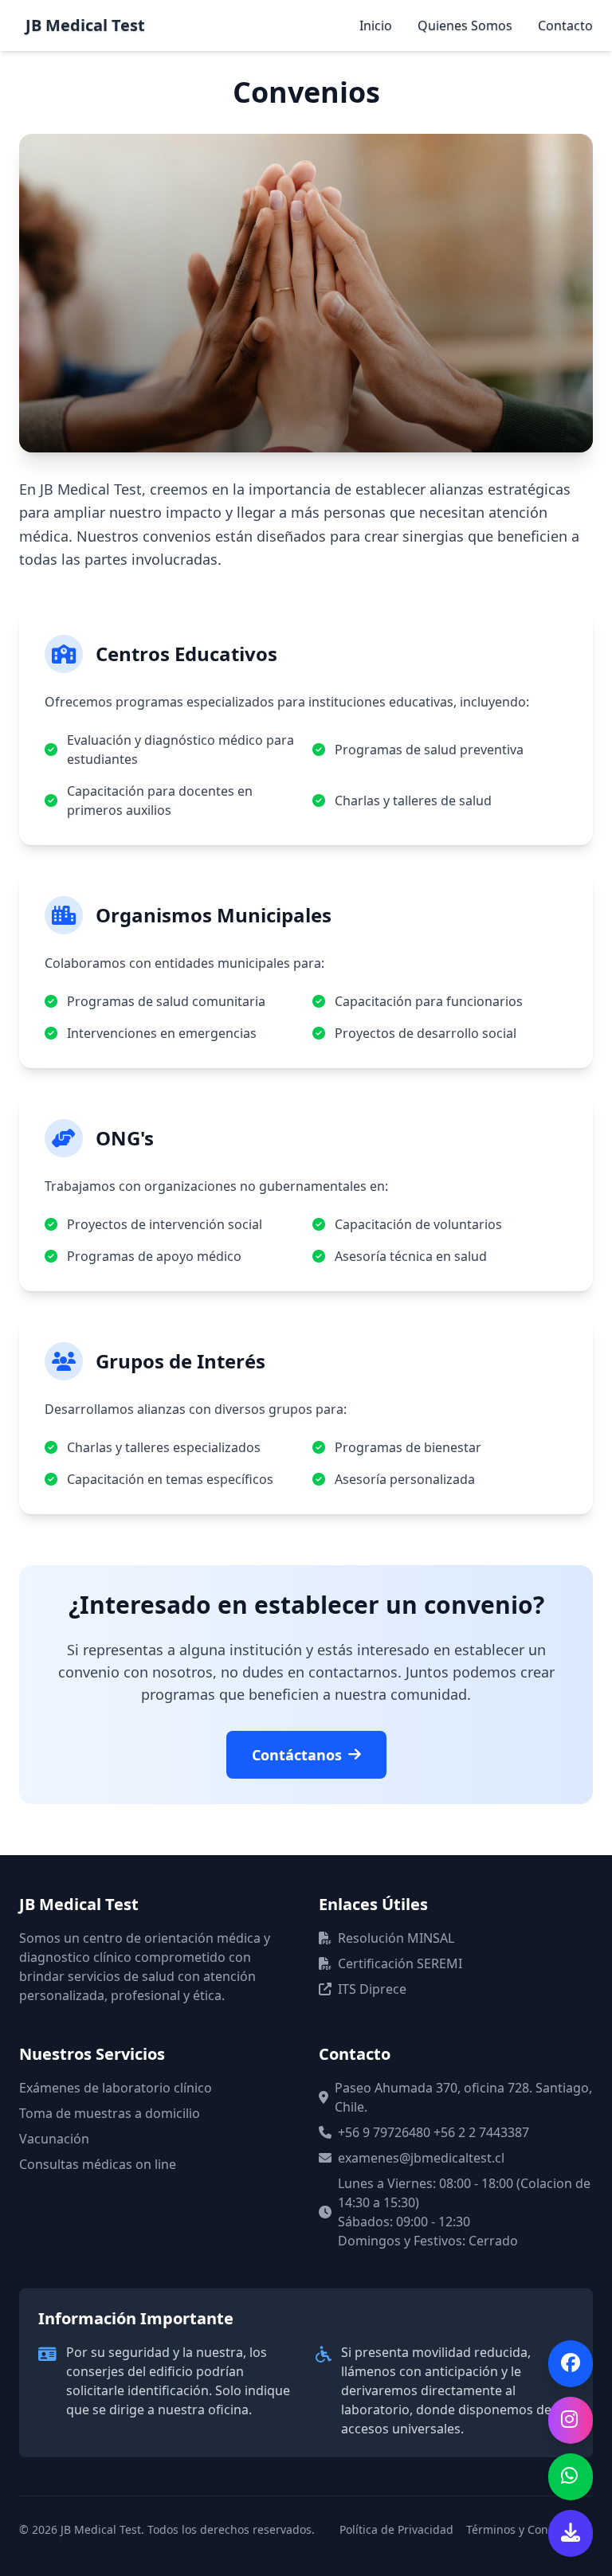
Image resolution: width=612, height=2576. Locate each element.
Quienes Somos (465, 25)
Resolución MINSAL (396, 1938)
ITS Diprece (372, 1989)
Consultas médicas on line (98, 2164)
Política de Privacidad (396, 2529)
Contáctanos (297, 1755)
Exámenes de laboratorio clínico (116, 2088)
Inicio (376, 25)
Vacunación (54, 2139)
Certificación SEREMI (400, 1963)
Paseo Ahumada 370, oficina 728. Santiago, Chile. (463, 2097)
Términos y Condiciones (530, 2529)
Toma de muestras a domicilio (110, 2113)
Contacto (565, 25)
